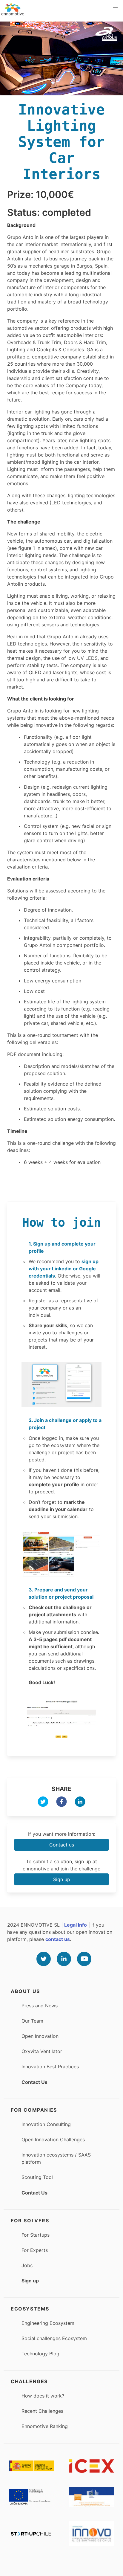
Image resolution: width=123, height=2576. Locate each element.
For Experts (35, 2250)
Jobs (27, 2265)
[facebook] (61, 1803)
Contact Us (34, 2082)
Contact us (62, 1845)
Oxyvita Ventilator (42, 2051)
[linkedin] (80, 1803)
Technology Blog (40, 2354)
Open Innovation (40, 2036)
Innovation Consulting (46, 2124)
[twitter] (43, 1803)
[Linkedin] (64, 1959)
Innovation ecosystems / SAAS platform (56, 2158)
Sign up (62, 1879)
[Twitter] (44, 1959)
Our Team (32, 2021)
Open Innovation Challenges (53, 2139)
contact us (58, 1939)
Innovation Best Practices (50, 2067)
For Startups (36, 2235)
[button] (115, 8)
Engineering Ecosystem (48, 2323)
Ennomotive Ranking (45, 2426)
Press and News (40, 2006)
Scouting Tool (37, 2177)
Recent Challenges (42, 2411)
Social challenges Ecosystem (54, 2338)
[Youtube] (84, 1959)
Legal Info (76, 1925)
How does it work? (43, 2396)
